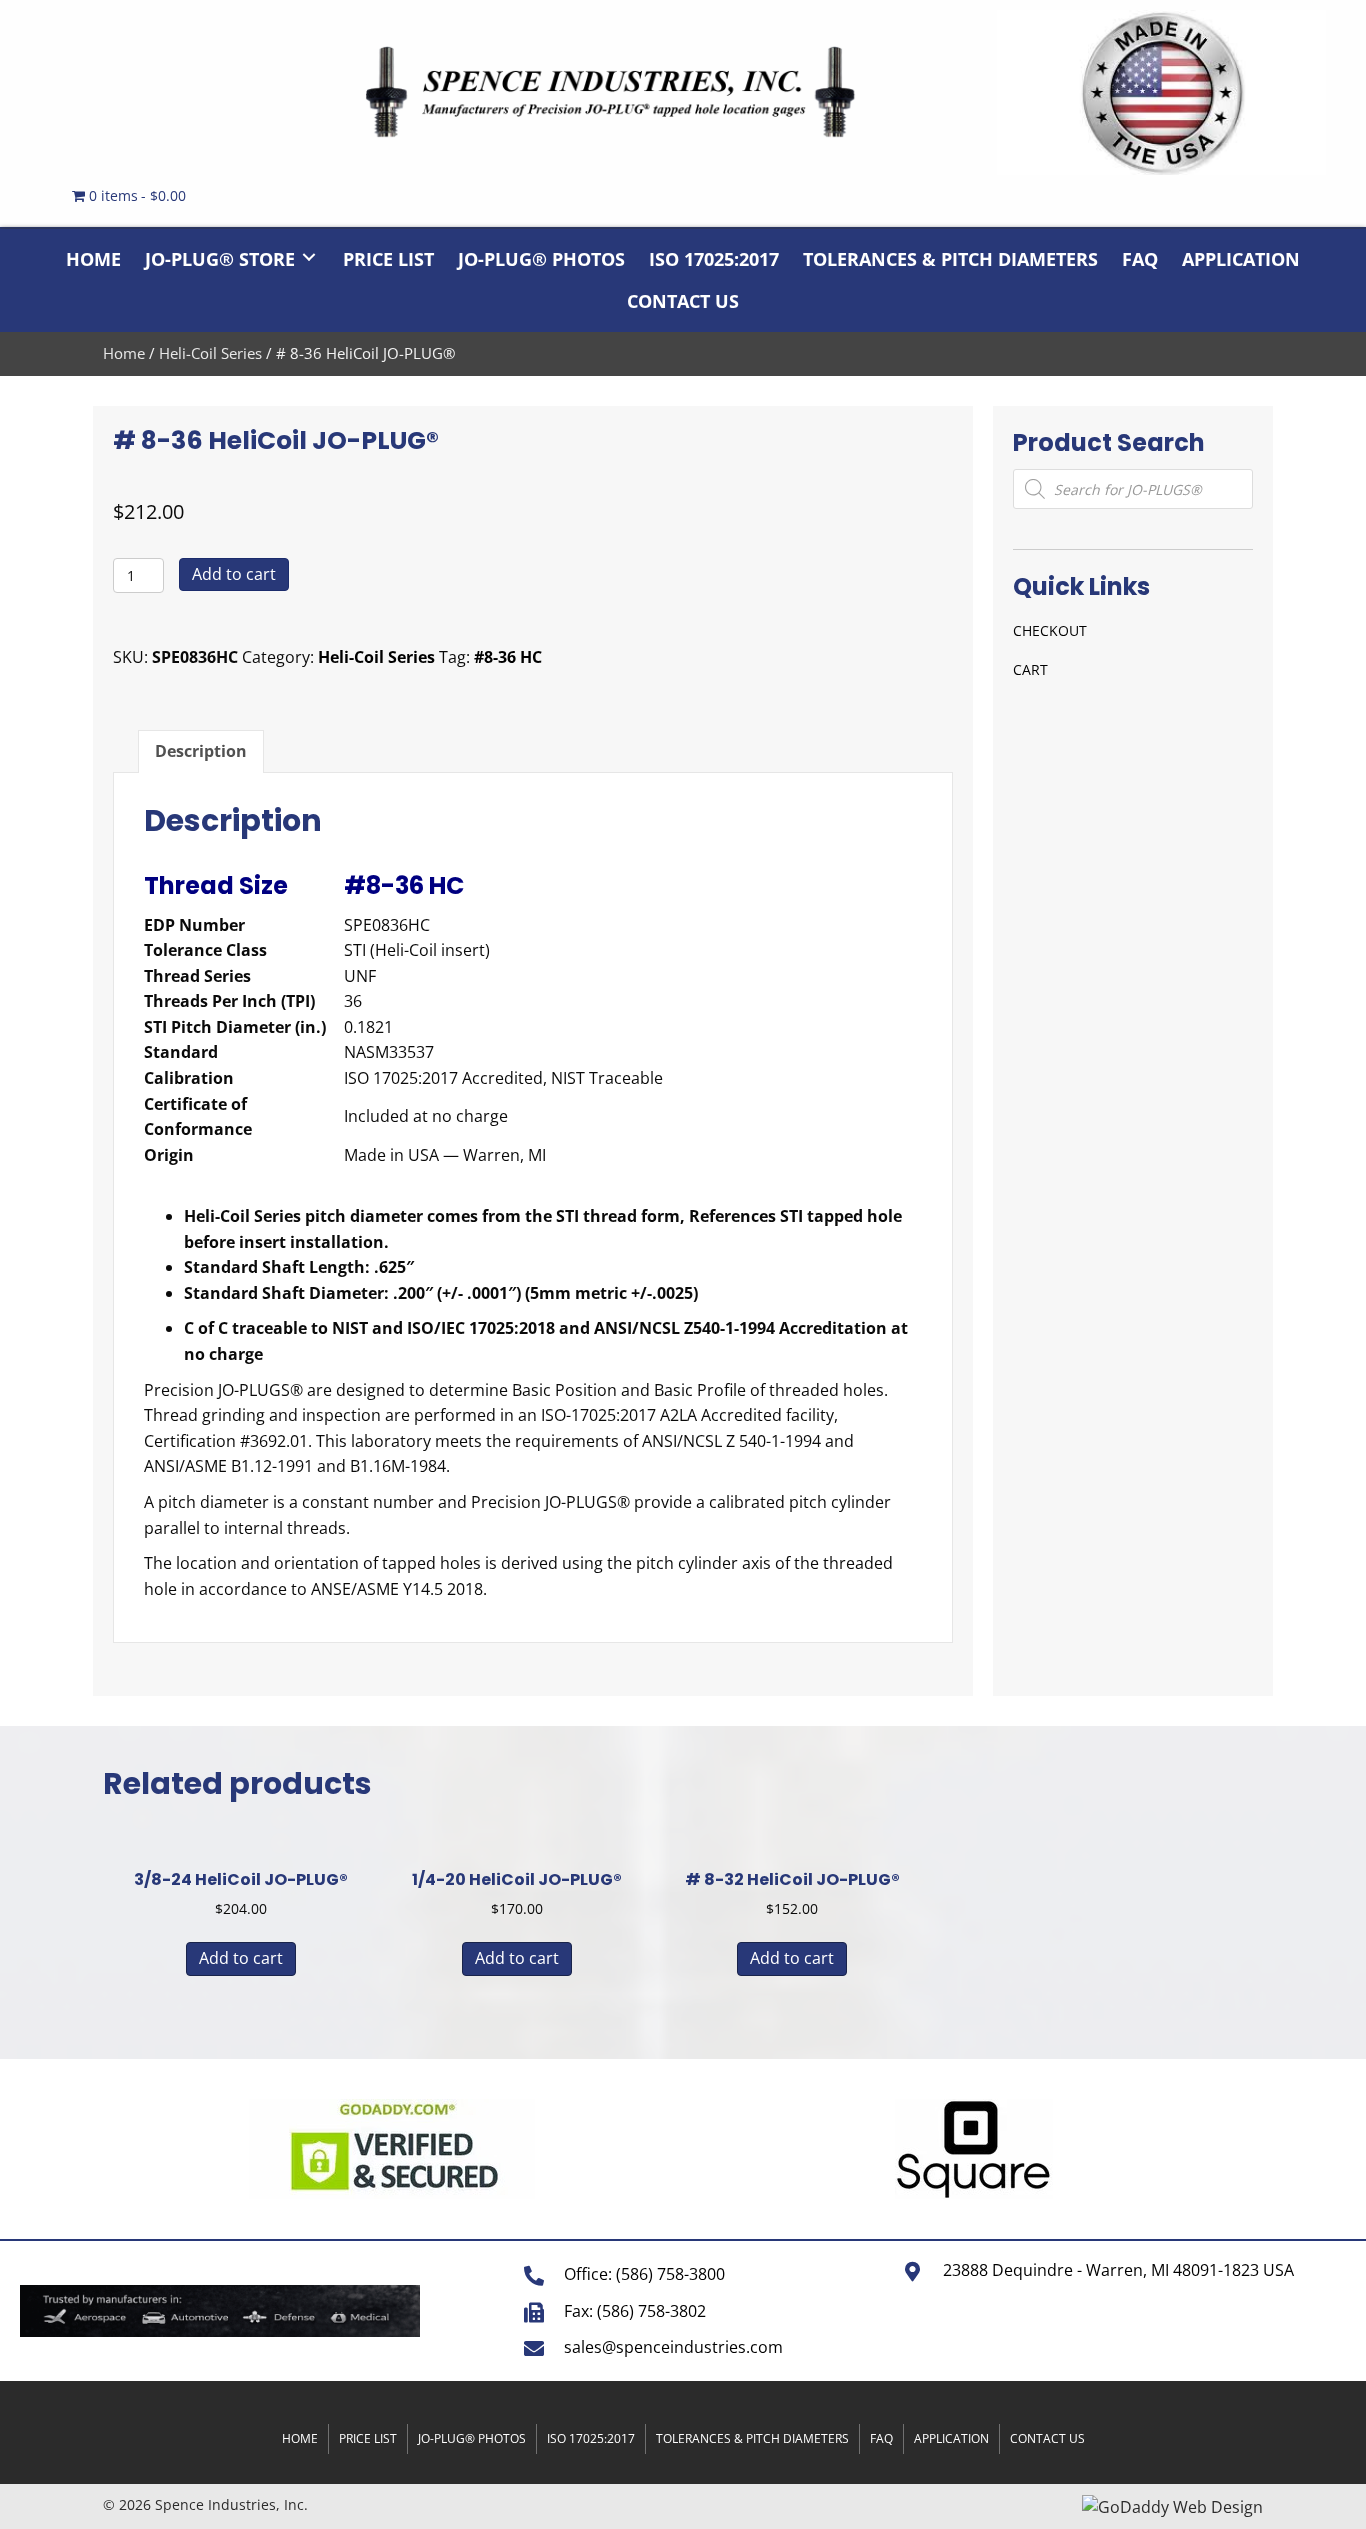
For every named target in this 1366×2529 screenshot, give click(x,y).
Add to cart (234, 574)
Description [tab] (201, 751)
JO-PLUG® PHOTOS (472, 2438)
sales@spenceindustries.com (673, 2347)
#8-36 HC (508, 657)
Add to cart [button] (241, 1958)
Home (124, 353)
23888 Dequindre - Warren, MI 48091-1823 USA (1118, 2270)
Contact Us (1047, 2438)
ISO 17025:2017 (591, 2438)
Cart (1030, 669)
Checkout (1050, 630)
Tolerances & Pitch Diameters (752, 2438)
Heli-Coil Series (210, 353)
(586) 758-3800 (670, 2274)
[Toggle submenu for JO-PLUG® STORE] (309, 257)
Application (951, 2438)
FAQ (881, 2438)
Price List (368, 2438)
